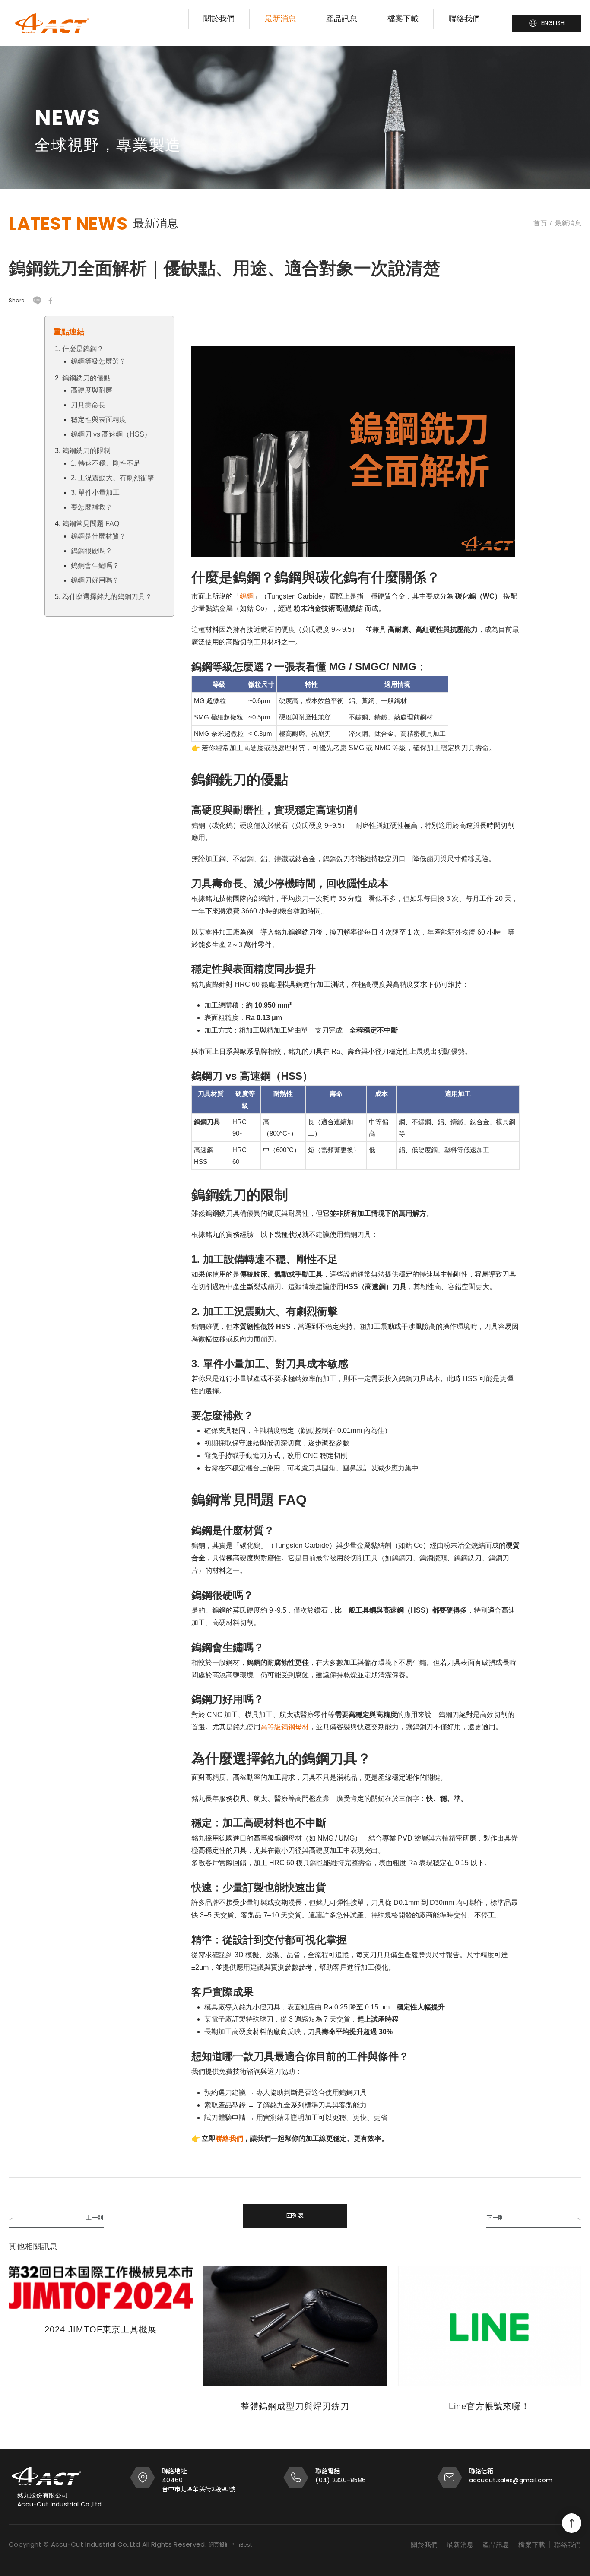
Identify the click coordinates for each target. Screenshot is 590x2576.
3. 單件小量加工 (95, 493)
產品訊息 (342, 19)
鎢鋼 (247, 596)
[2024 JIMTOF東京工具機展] (101, 2288)
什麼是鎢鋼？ (83, 349)
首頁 (540, 223)
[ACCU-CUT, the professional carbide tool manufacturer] (52, 23)
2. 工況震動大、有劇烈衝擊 (113, 478)
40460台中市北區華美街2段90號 (199, 2485)
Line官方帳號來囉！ (489, 2406)
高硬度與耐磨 (92, 390)
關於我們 (219, 19)
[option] (295, 113)
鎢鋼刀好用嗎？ (95, 580)
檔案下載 (403, 19)
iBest (246, 2545)
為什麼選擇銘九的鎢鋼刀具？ (107, 597)
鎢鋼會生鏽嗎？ (95, 566)
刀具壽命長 (88, 405)
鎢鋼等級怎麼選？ (98, 361)
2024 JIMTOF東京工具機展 (101, 2329)
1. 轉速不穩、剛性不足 (106, 463)
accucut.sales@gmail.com (511, 2480)
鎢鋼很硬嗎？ (92, 551)
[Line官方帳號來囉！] (489, 2326)
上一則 (95, 2218)
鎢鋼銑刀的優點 (86, 378)
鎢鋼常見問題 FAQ (91, 524)
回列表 (295, 2216)
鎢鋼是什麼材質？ (98, 536)
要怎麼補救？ (92, 507)
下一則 (495, 2218)
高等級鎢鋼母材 (285, 1727)
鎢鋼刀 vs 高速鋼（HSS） (111, 434)
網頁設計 (219, 2545)
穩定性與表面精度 (98, 420)
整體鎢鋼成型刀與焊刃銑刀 (295, 2406)
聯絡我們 (464, 19)
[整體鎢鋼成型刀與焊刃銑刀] (295, 2326)
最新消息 (280, 19)
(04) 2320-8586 (341, 2480)
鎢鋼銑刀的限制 (86, 451)
